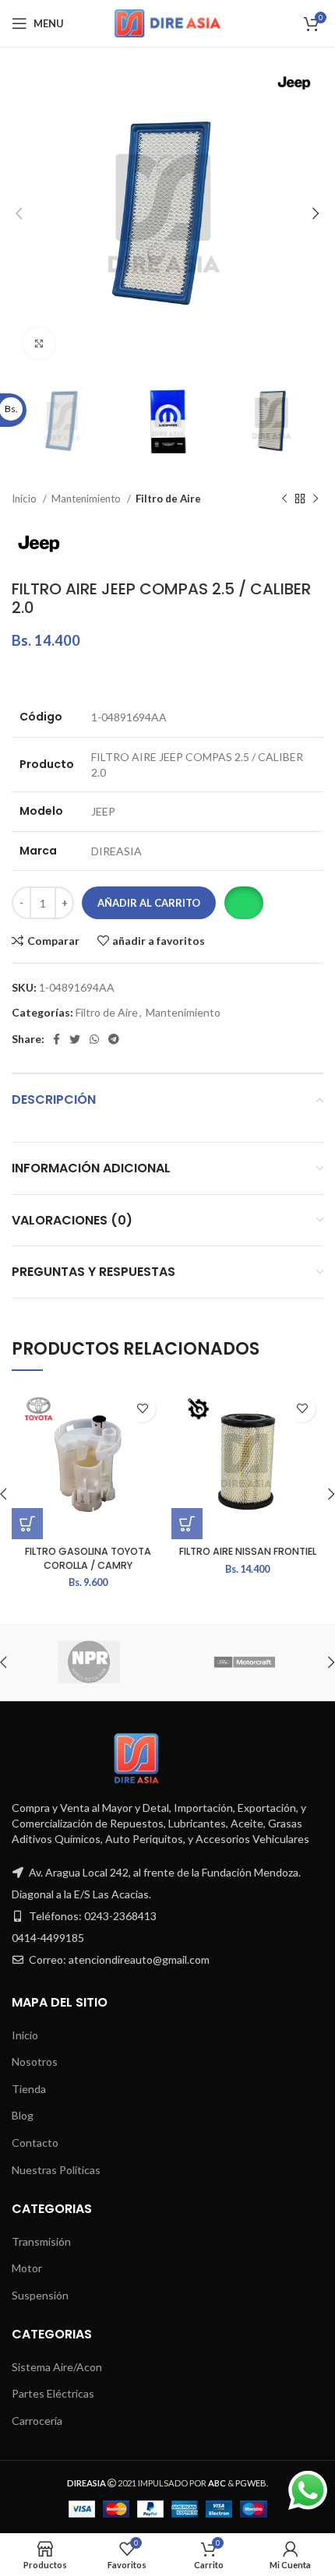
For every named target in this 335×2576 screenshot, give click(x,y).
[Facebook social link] (56, 1039)
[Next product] (316, 499)
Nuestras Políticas (56, 2170)
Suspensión (40, 2295)
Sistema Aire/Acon (57, 2367)
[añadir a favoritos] (142, 1409)
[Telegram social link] (114, 1039)
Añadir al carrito (149, 903)
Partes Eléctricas (53, 2393)
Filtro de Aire (168, 499)
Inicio (25, 499)
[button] (243, 903)
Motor (27, 2268)
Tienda (29, 2089)
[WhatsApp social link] (94, 1039)
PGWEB (251, 2483)
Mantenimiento (87, 499)
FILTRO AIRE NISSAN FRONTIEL (248, 1551)
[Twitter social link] (75, 1039)
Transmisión (41, 2241)
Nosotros (35, 2062)
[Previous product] (284, 499)
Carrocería (37, 2421)
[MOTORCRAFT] (245, 1662)
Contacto (35, 2143)
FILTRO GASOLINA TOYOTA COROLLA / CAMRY (88, 1558)
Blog (23, 2115)
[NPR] (89, 1662)
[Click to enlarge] (39, 344)
